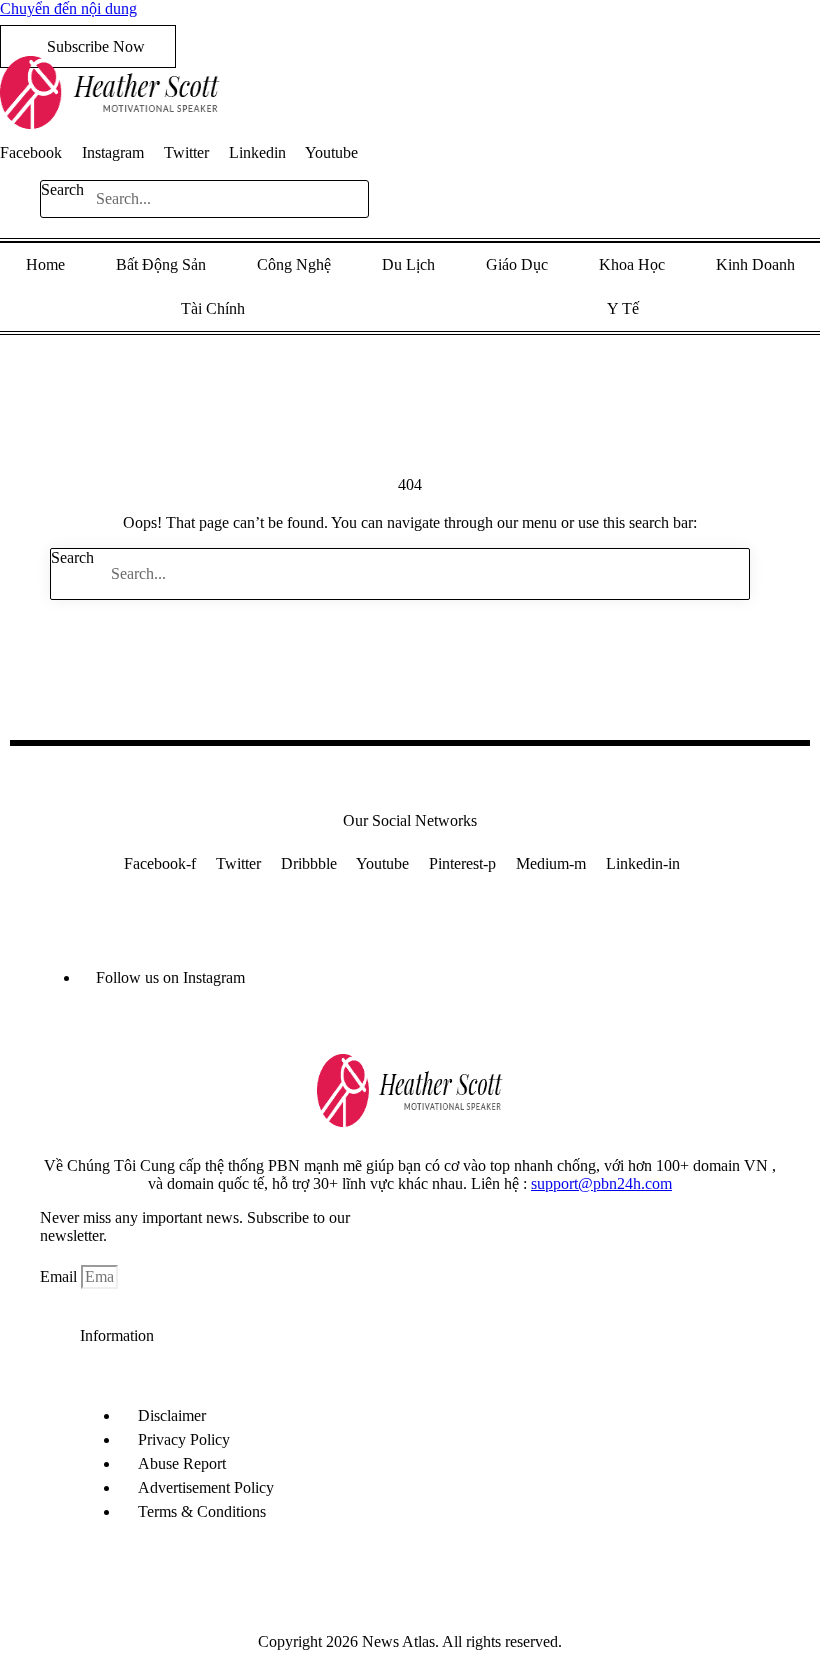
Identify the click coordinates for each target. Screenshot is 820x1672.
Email (60, 1276)
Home (45, 264)
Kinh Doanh (755, 264)
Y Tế (623, 308)
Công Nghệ (294, 264)
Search (62, 189)
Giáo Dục (517, 264)
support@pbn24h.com (601, 1183)
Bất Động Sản (161, 264)
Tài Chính (213, 308)
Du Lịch (408, 264)
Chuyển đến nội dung (68, 8)
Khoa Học (632, 264)
